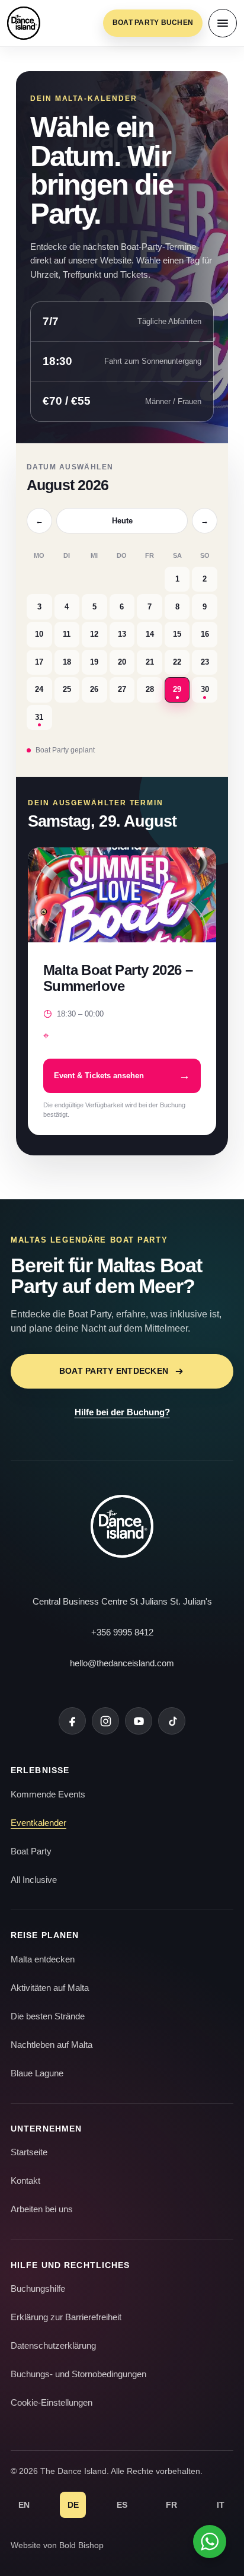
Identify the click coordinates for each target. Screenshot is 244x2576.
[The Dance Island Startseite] (24, 23)
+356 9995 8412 (122, 1632)
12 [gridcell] (94, 634)
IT (221, 2505)
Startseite (29, 2152)
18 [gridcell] (67, 662)
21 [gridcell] (150, 662)
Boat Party (31, 1851)
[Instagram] (105, 1721)
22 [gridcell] (177, 662)
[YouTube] (139, 1721)
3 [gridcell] (39, 607)
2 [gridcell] (205, 579)
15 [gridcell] (177, 634)
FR (171, 2505)
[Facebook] (72, 1721)
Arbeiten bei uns (42, 2209)
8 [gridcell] (177, 607)
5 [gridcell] (94, 607)
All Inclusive (34, 1880)
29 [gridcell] (177, 689)
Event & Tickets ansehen (122, 1076)
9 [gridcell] (205, 607)
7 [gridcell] (150, 607)
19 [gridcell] (94, 662)
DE (73, 2505)
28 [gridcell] (150, 689)
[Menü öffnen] (223, 23)
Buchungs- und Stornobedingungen (78, 2374)
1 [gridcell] (177, 579)
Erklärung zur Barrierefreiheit (66, 2317)
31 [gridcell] (39, 717)
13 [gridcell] (122, 634)
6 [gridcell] (122, 607)
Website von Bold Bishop (57, 2545)
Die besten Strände (48, 2016)
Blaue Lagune (37, 2073)
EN (24, 2505)
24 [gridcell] (39, 689)
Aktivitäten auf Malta (50, 1988)
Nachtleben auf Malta (52, 2045)
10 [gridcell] (39, 634)
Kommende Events (48, 1794)
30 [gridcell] (205, 689)
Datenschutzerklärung (53, 2345)
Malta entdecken (43, 1959)
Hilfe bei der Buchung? (122, 1412)
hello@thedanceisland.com (122, 1663)
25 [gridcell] (67, 689)
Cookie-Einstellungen (52, 2402)
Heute (122, 521)
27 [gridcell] (122, 689)
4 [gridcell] (67, 607)
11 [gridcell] (67, 634)
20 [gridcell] (122, 662)
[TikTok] (172, 1721)
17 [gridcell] (39, 662)
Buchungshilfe (38, 2288)
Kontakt (25, 2180)
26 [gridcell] (94, 689)
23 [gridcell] (205, 662)
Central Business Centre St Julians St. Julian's (122, 1601)
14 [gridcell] (150, 634)
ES (122, 2505)
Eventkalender (38, 1823)
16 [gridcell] (205, 634)
